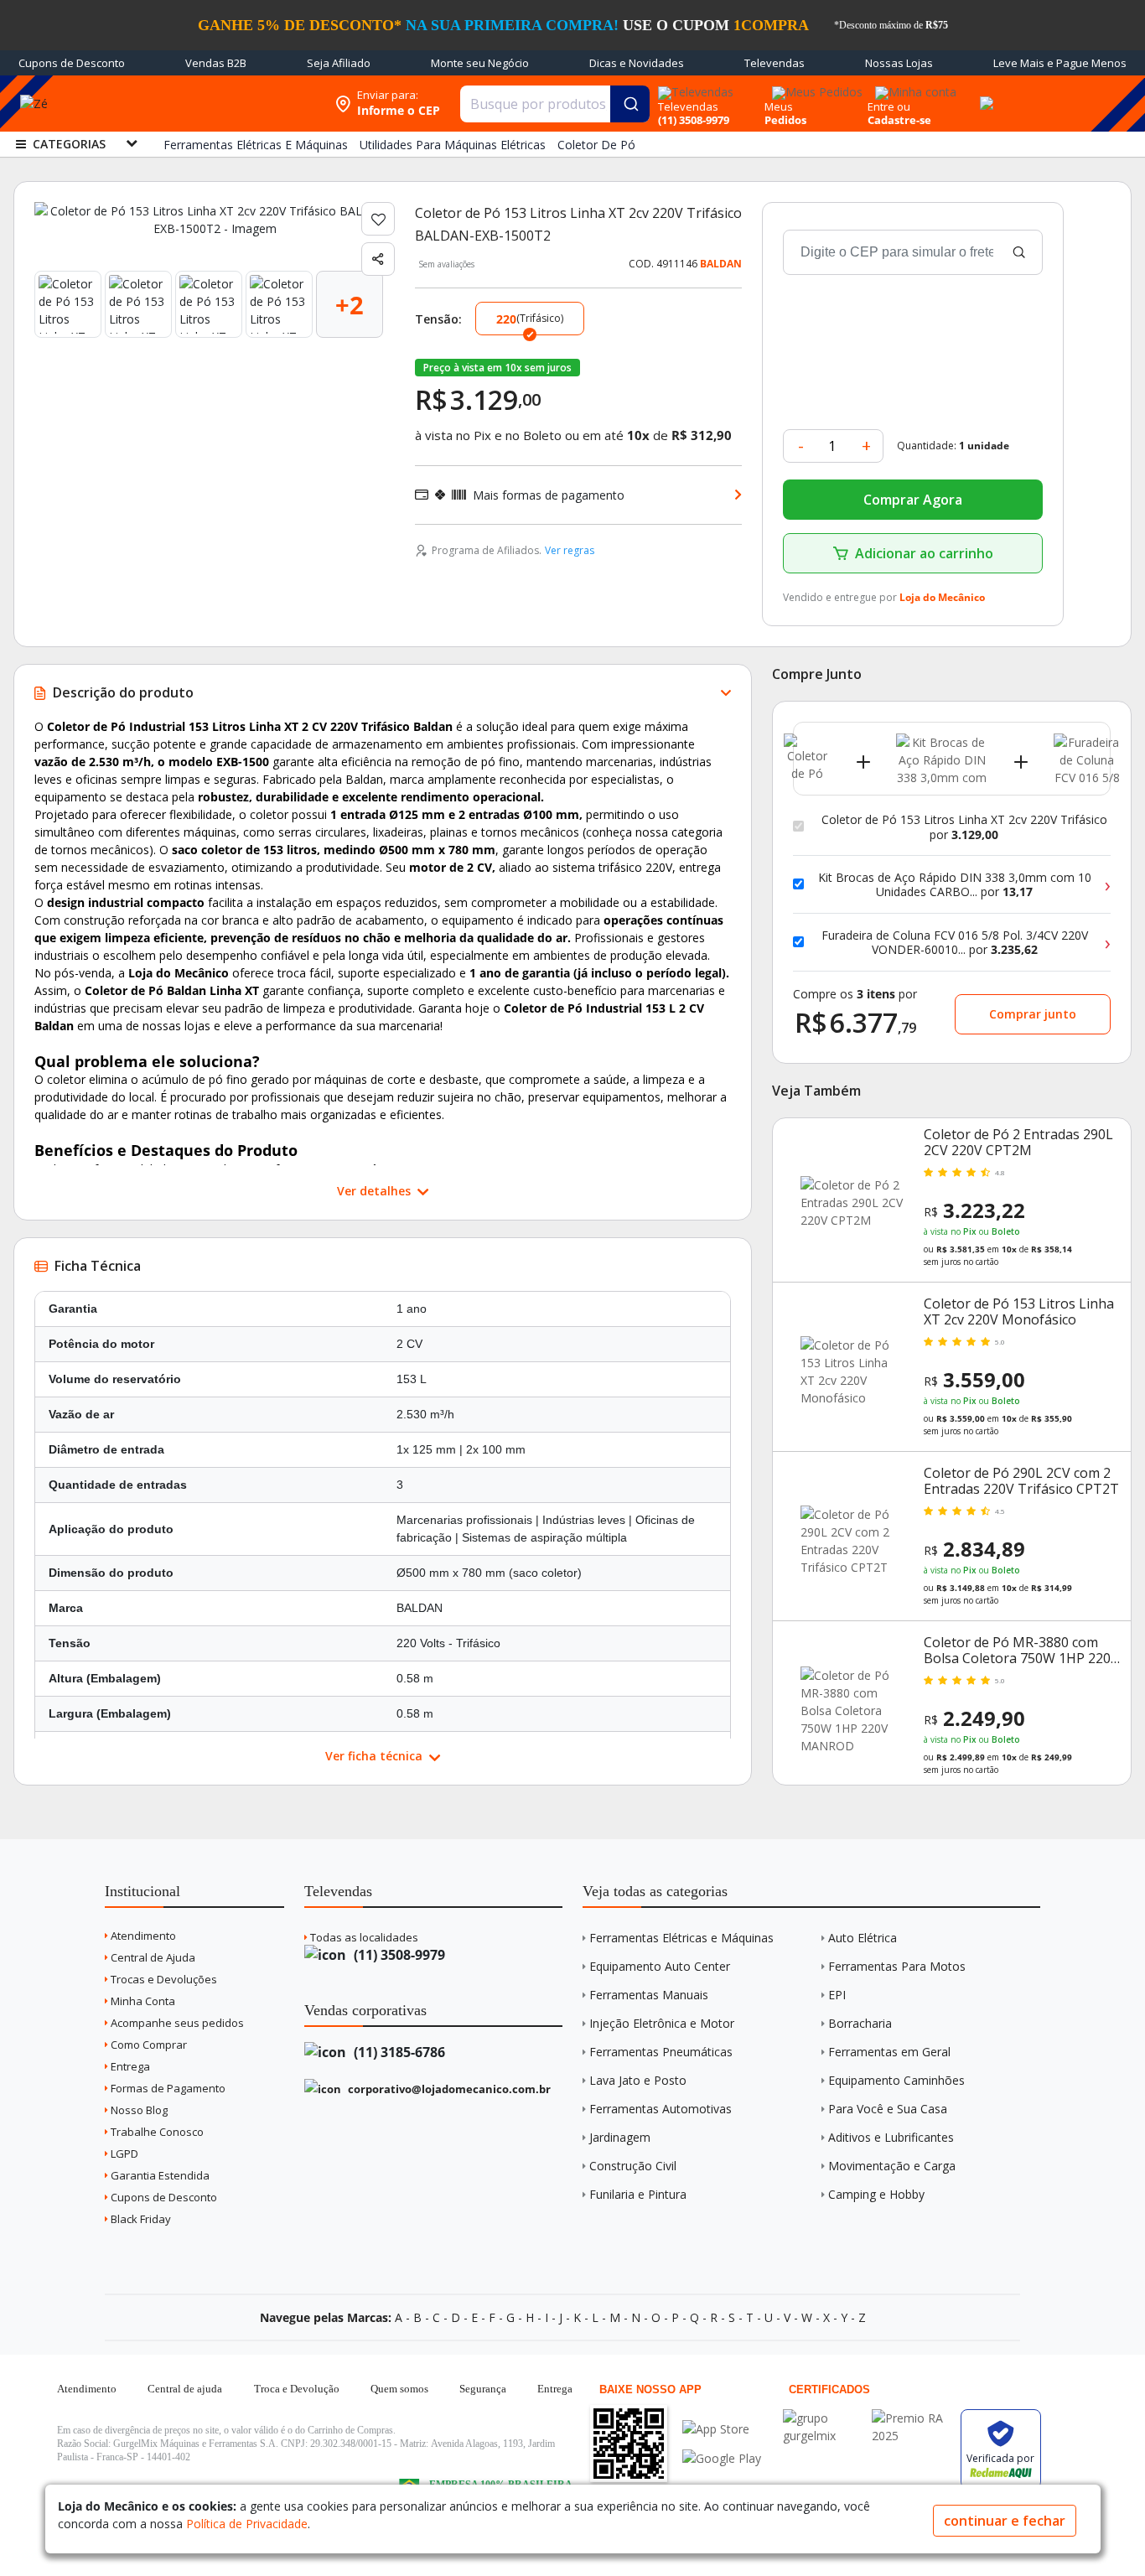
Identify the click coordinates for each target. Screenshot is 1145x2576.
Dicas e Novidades (637, 63)
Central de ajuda (185, 2389)
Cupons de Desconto (72, 63)
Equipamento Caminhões (896, 2080)
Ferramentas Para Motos (897, 1966)
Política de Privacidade (247, 2524)
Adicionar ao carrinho (924, 553)
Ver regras (570, 550)
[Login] (913, 87)
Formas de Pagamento (167, 2088)
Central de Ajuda (152, 1957)
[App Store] (722, 2429)
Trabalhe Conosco (156, 2132)
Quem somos (399, 2389)
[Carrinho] (984, 94)
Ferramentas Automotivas (661, 2109)
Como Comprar (148, 2045)
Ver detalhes (376, 1191)
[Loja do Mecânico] (218, 104)
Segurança (483, 2389)
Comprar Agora (913, 500)
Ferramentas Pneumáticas (661, 2052)
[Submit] (630, 104)
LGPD (123, 2154)
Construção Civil (633, 2166)
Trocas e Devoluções (163, 1979)
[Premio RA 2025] (912, 2418)
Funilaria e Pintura (638, 2194)
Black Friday (140, 2219)
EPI (837, 1995)
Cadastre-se (899, 120)
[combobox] (555, 104)
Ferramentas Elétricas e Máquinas (681, 1938)
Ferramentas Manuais (649, 1995)
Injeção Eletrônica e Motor (662, 2023)
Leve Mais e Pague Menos (1060, 63)
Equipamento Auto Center (660, 1966)
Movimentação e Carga (892, 2166)
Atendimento (142, 1936)
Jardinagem (620, 2137)
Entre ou (889, 106)
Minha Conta (142, 2001)
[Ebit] (823, 2418)
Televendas (775, 63)
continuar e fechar (1005, 2521)
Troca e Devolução (297, 2389)
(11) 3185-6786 (398, 2052)
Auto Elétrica (863, 1938)
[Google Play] (722, 2458)
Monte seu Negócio (480, 63)
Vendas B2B (216, 63)
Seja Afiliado (339, 63)
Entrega (129, 2066)
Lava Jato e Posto (638, 2080)
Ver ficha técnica (376, 1756)
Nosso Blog (138, 2110)
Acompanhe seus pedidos (176, 2023)
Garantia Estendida (159, 2175)
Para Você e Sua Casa (888, 2109)
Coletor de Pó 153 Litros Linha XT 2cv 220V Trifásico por (964, 827)
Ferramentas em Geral (889, 2052)
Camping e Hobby (876, 2194)
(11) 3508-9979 (398, 1955)
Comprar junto (1033, 1014)
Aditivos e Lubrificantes (891, 2137)
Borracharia (860, 2023)
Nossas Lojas (899, 63)
